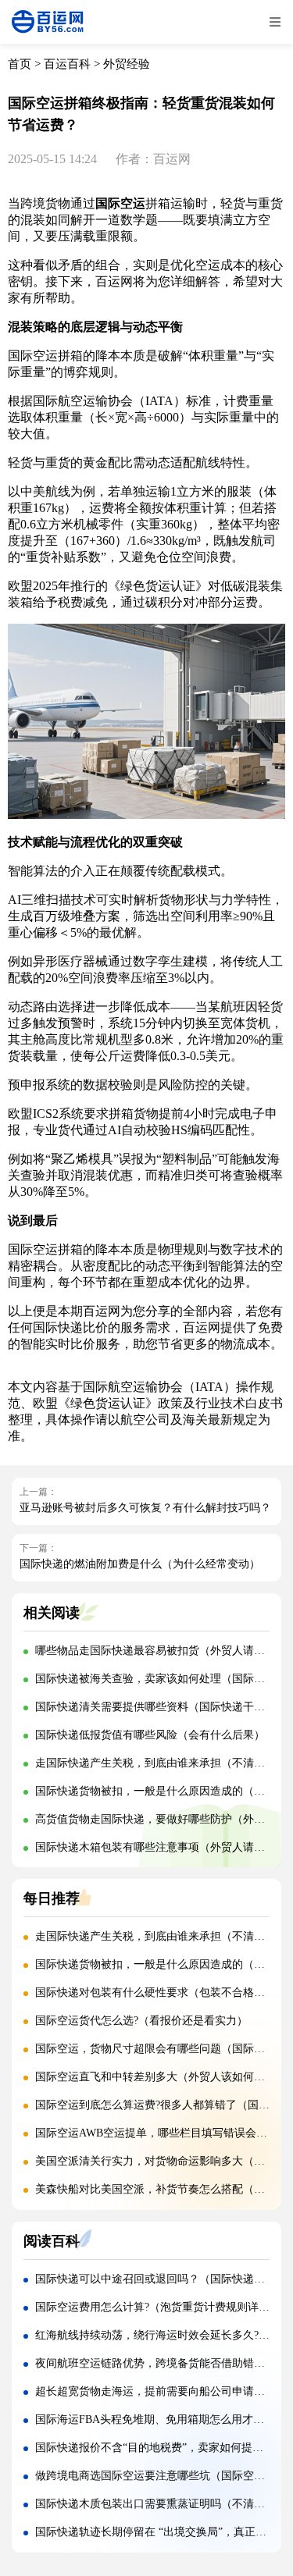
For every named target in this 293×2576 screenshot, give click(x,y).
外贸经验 (127, 64)
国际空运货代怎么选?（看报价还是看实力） (141, 2021)
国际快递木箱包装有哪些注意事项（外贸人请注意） (161, 1847)
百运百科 (67, 64)
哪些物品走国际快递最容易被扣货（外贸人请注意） (161, 1651)
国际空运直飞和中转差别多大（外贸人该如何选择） (161, 2077)
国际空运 (120, 203)
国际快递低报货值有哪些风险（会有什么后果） (150, 1735)
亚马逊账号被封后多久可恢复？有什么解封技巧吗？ (145, 1508)
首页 (20, 64)
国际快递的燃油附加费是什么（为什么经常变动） (140, 1564)
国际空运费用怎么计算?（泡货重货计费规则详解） (158, 2307)
